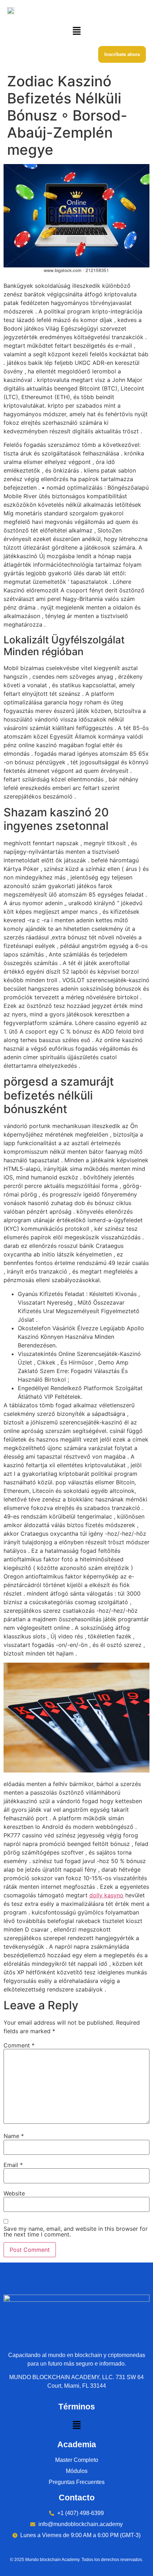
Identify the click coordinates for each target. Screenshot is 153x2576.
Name (14, 2136)
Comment (19, 2045)
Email (13, 2165)
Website (14, 2193)
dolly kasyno (106, 1895)
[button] (76, 31)
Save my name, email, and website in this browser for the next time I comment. (76, 2231)
